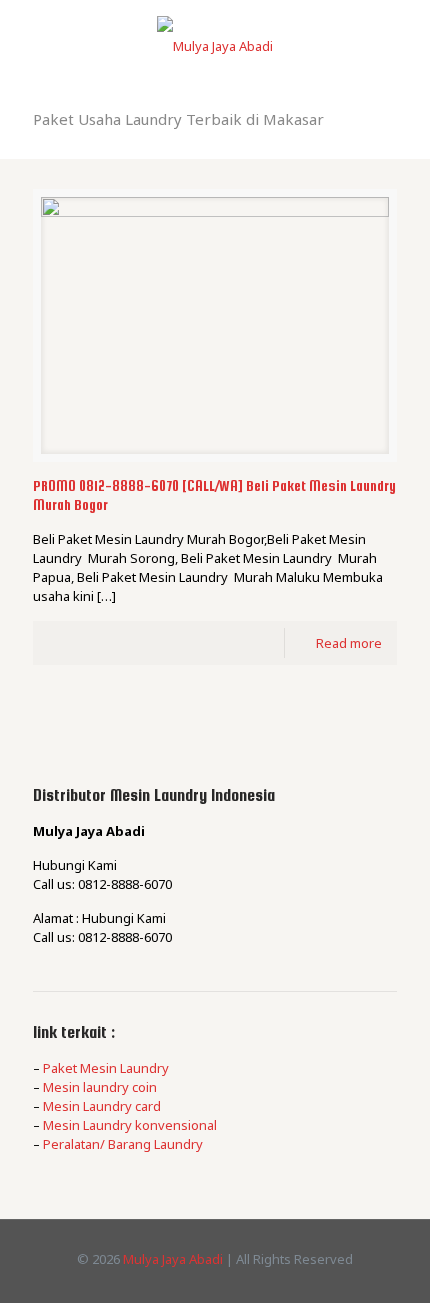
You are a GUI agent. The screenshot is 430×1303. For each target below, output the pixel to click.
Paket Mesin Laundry (106, 1068)
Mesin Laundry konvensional (130, 1125)
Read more (349, 643)
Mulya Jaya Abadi (173, 1259)
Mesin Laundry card (102, 1106)
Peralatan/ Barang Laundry (123, 1144)
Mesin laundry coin (100, 1087)
